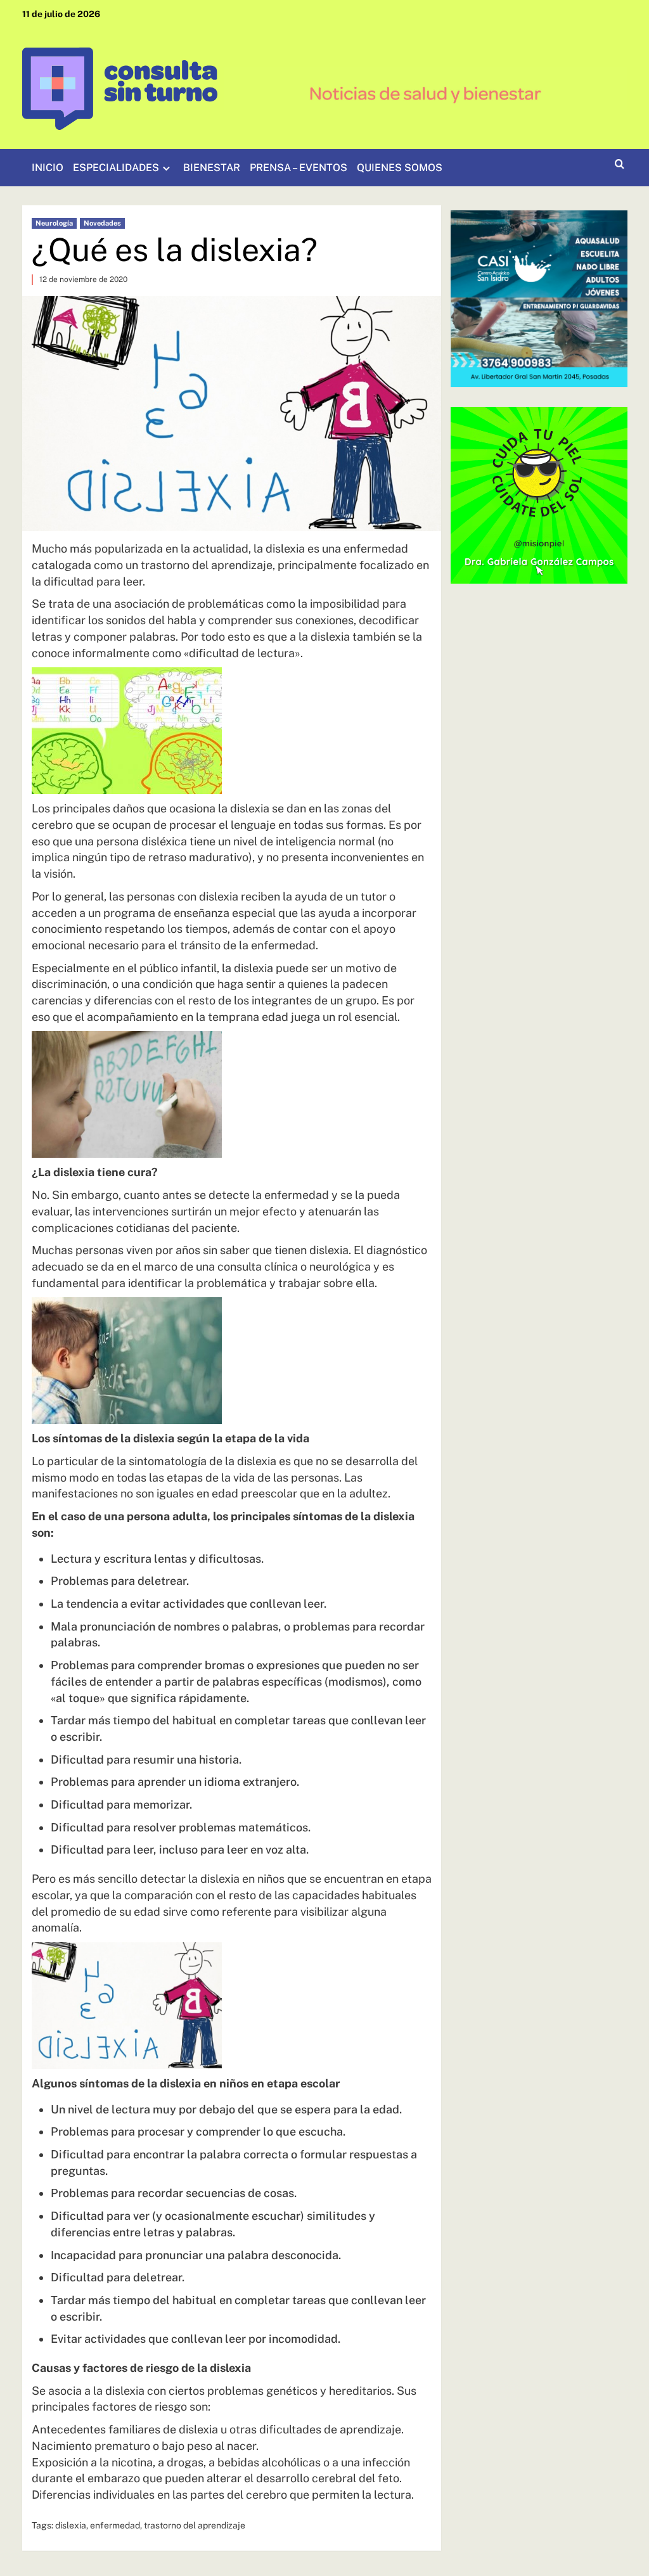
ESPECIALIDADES (116, 168)
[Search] (620, 164)
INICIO (48, 168)
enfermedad (115, 2525)
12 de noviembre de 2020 (83, 279)
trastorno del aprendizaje (195, 2525)
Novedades (102, 223)
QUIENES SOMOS (400, 168)
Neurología (54, 223)
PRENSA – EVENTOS (299, 168)
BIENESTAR (212, 168)
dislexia (71, 2525)
